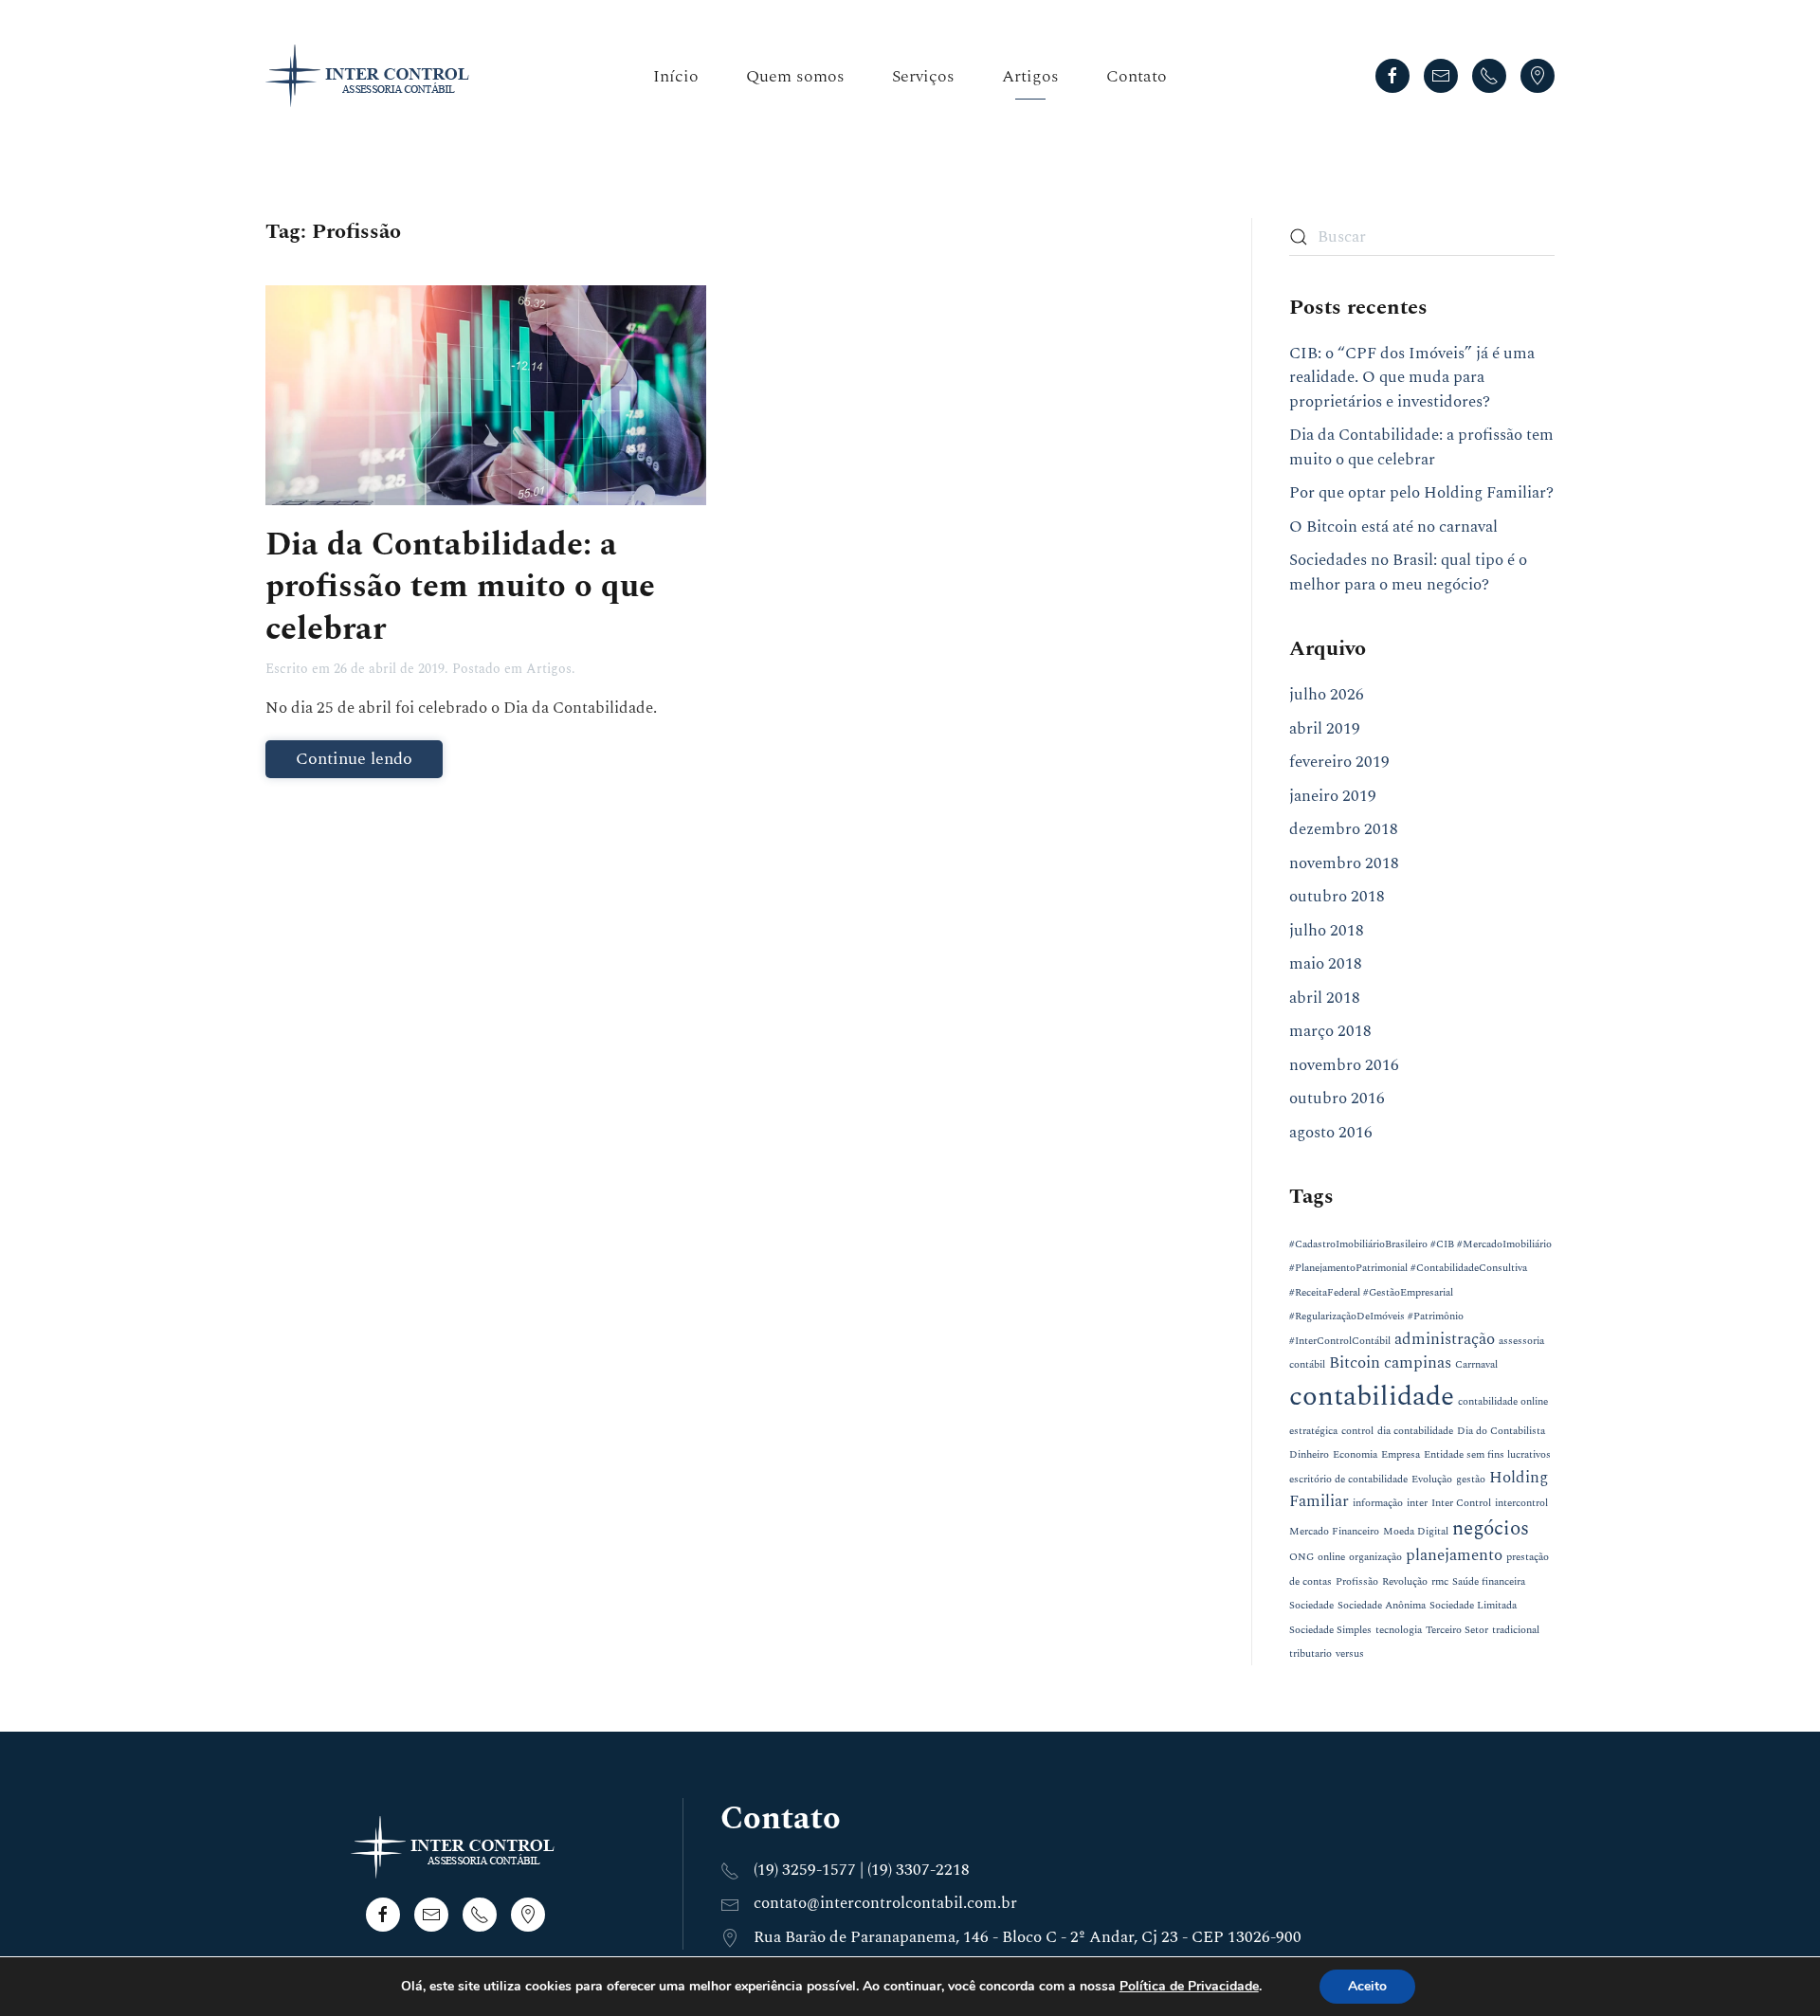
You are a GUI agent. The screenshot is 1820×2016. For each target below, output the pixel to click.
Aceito (1367, 1986)
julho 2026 (1327, 695)
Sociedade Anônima (1382, 1606)
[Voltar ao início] (373, 76)
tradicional (1516, 1630)
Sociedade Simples (1330, 1630)
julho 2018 (1327, 931)
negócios (1491, 1529)
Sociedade (1311, 1606)
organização (1375, 1557)
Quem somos (795, 76)
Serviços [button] (923, 76)
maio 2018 (1326, 964)
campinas (1418, 1363)
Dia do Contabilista (1501, 1431)
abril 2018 (1325, 998)
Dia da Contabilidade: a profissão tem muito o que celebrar (460, 587)
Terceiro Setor (1457, 1630)
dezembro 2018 (1344, 829)
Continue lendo (354, 759)
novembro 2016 (1344, 1065)
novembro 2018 (1344, 863)
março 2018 (1330, 1031)
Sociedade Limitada (1473, 1606)
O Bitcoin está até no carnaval (1393, 527)
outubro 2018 (1337, 897)
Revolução (1405, 1582)
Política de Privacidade (1189, 1986)
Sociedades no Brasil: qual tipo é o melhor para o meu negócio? (1408, 572)
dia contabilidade (1415, 1431)
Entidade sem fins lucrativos (1487, 1455)
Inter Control (1461, 1503)
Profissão (1357, 1582)
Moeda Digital (1416, 1532)
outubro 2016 (1337, 1099)
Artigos (1030, 76)
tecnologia (1399, 1630)
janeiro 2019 (1333, 796)
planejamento (1454, 1555)
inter (1417, 1503)
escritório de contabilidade (1348, 1480)
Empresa (1401, 1455)
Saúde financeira (1489, 1582)
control (1357, 1431)
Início (676, 76)
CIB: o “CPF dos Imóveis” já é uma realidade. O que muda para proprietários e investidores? (1412, 378)
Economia (1355, 1455)
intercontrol (1521, 1503)
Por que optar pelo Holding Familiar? (1421, 493)
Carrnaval (1476, 1365)
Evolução (1432, 1480)
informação (1378, 1503)
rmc (1440, 1582)
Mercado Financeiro (1334, 1532)
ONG (1301, 1557)
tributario (1310, 1654)
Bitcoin (1355, 1363)
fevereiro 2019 (1339, 762)
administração (1445, 1339)
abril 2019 (1325, 729)
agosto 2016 (1331, 1133)
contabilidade (1372, 1397)
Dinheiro (1309, 1455)
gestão (1471, 1480)
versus (1350, 1654)
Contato (1137, 76)
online (1331, 1557)
